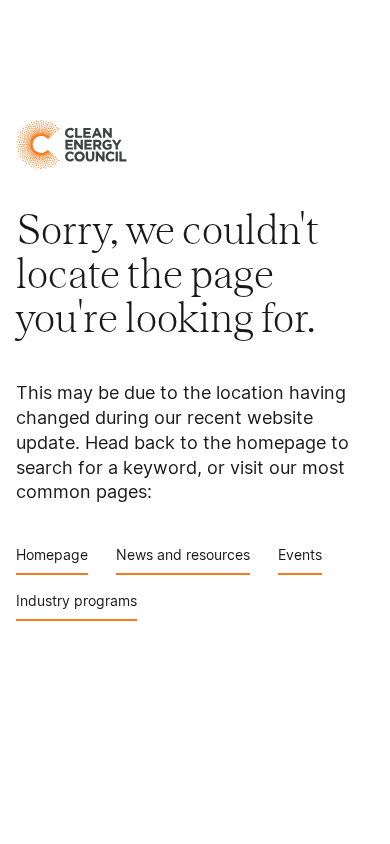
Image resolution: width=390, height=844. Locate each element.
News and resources (183, 554)
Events (300, 554)
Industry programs (76, 600)
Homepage (52, 554)
